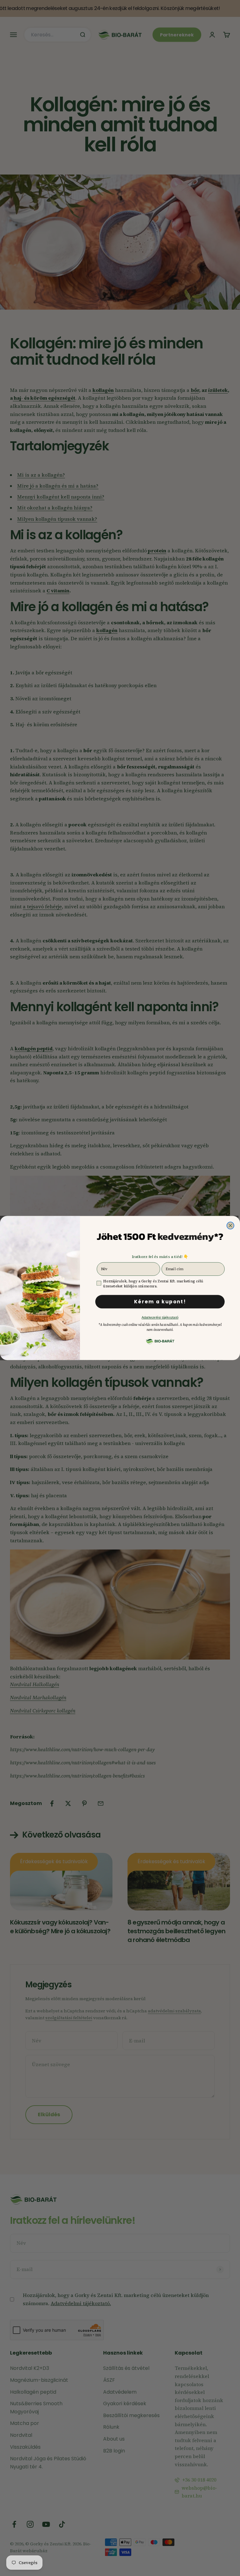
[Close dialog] (230, 1226)
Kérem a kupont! (160, 1302)
